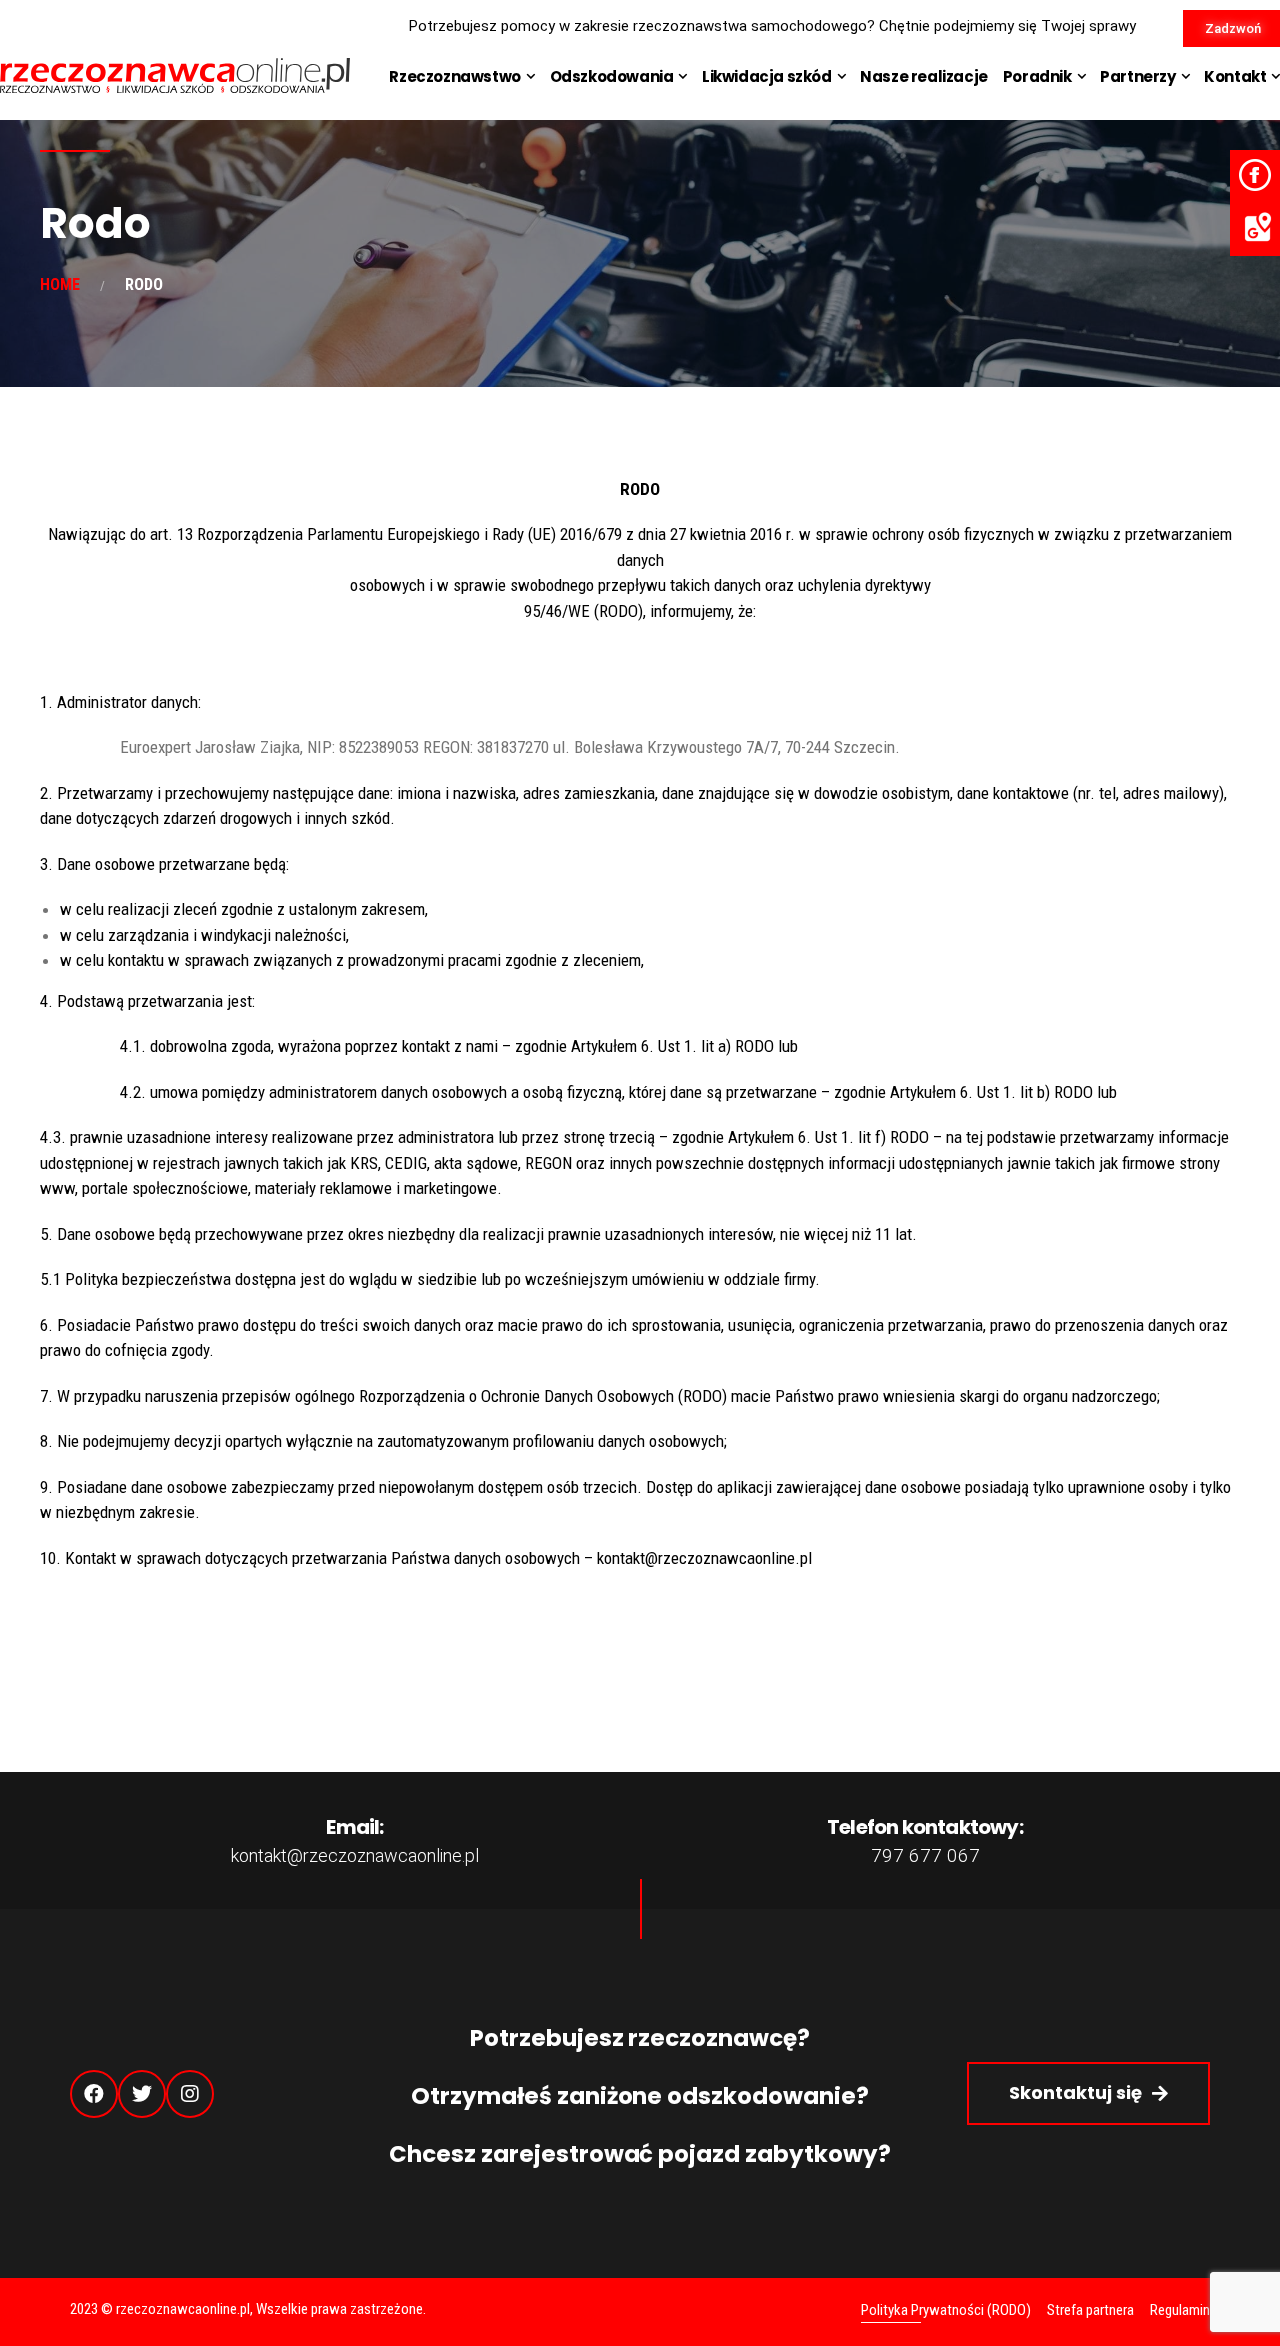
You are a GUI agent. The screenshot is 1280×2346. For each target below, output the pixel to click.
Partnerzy (1137, 76)
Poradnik (1037, 76)
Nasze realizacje (924, 76)
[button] (1088, 2093)
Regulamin (1180, 2310)
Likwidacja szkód (767, 76)
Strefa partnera (1090, 2310)
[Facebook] (94, 2094)
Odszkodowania (612, 76)
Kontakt (1235, 76)
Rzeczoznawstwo (454, 76)
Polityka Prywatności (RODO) (946, 2310)
